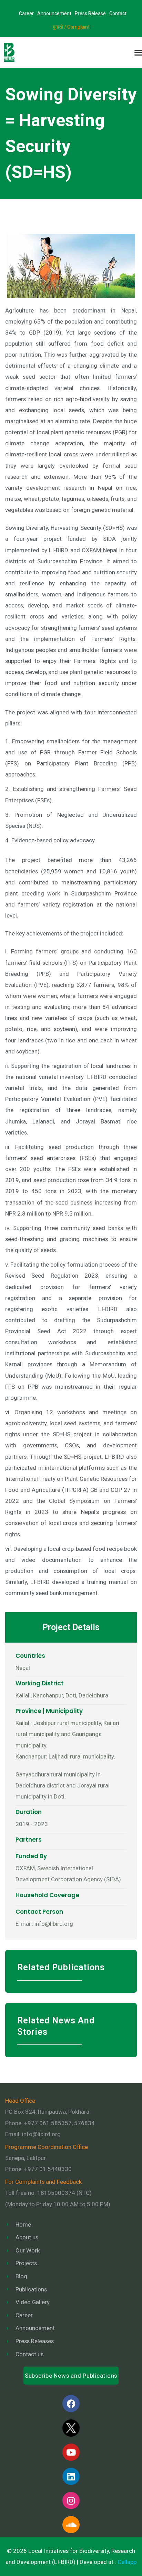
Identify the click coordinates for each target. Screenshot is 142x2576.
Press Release (90, 13)
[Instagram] (71, 2500)
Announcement (54, 13)
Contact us (29, 2354)
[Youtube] (71, 2452)
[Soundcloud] (71, 2525)
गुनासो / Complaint (71, 27)
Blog (21, 2276)
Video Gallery (33, 2302)
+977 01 (48, 2169)
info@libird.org (41, 2134)
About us (27, 2237)
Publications (31, 2289)
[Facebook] (71, 2404)
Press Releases (35, 2341)
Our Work (28, 2250)
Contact (118, 13)
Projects (26, 2263)
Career (26, 13)
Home (23, 2225)
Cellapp (127, 2562)
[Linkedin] (71, 2476)
